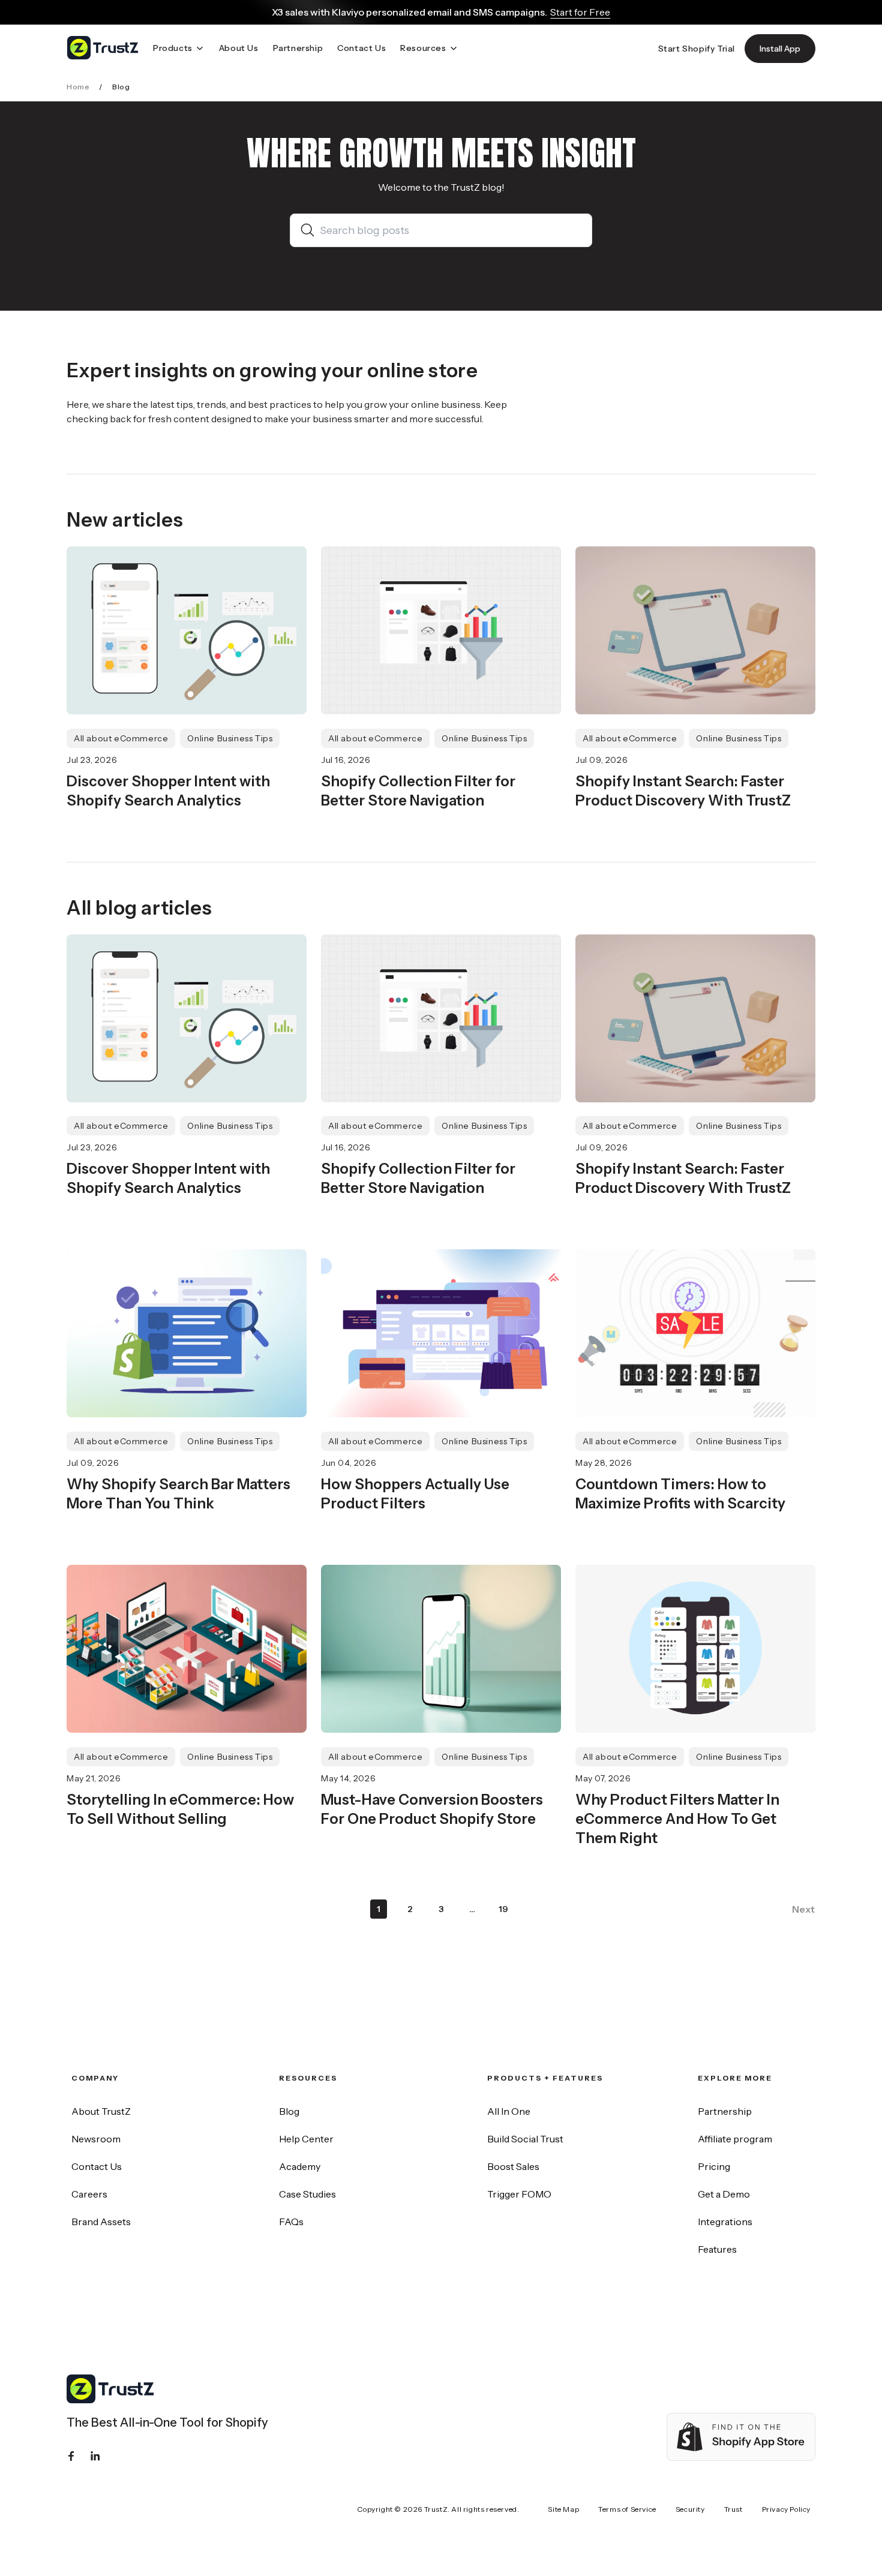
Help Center (306, 2139)
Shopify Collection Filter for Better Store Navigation (418, 791)
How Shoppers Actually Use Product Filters (415, 1494)
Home (78, 87)
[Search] (310, 230)
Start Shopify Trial (697, 49)
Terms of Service (627, 2509)
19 (503, 1909)
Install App (780, 49)
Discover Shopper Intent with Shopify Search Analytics (168, 791)
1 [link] (379, 1909)
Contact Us (97, 2166)
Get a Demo (724, 2194)
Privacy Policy (786, 2509)
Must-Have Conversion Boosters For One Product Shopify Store (432, 1809)
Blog (289, 2111)
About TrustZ (101, 2111)
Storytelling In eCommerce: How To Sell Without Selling (180, 1809)
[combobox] (451, 230)
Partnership (725, 2111)
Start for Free (580, 12)
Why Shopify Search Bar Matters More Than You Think (178, 1494)
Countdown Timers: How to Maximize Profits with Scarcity (680, 1494)
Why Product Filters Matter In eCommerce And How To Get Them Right (677, 1819)
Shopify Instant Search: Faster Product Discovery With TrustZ (683, 791)
